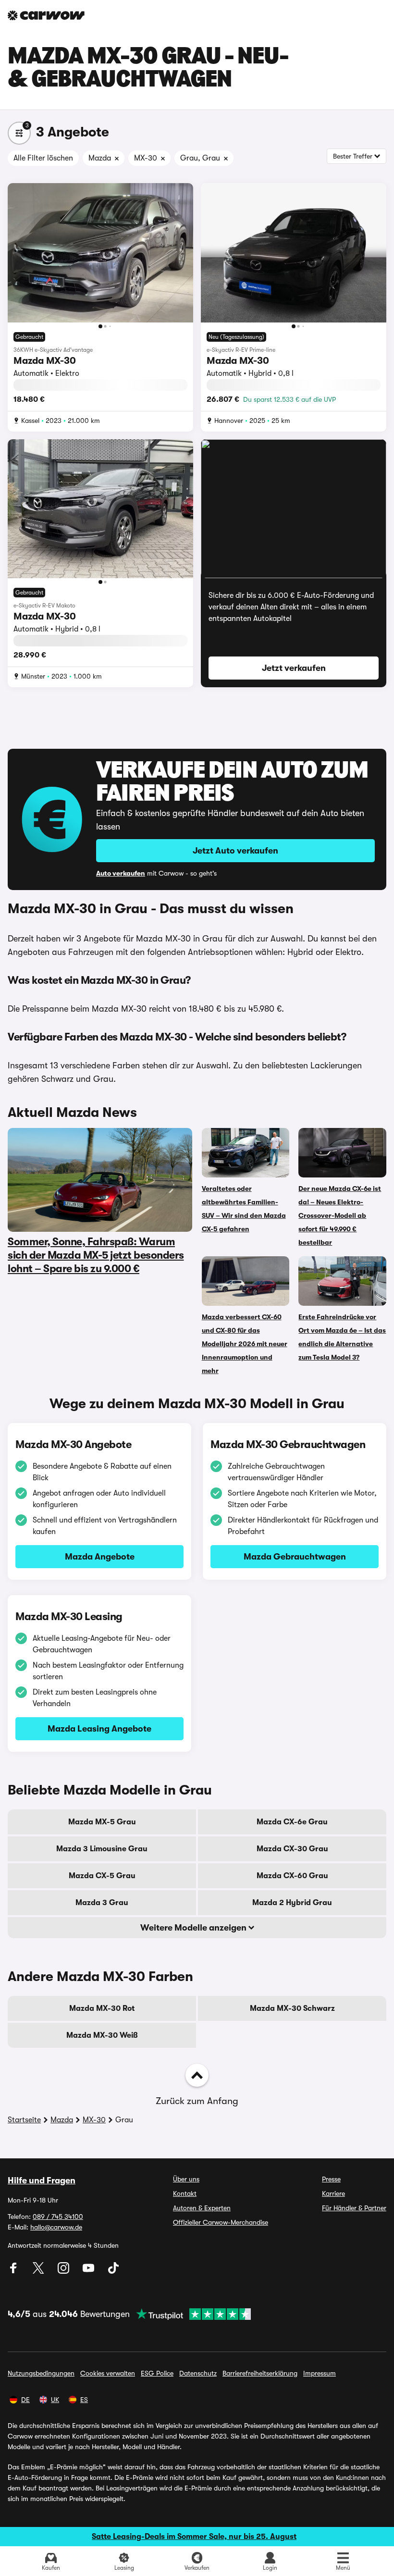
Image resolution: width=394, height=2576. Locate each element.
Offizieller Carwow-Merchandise (221, 2222)
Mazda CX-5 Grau (102, 1876)
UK (55, 2400)
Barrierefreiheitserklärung (260, 2373)
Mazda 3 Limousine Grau (102, 1849)
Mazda (62, 2120)
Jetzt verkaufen (294, 668)
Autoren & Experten (202, 2208)
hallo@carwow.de (56, 2227)
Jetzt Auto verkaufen (235, 851)
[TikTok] (113, 2271)
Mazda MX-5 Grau (102, 1822)
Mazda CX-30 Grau (292, 1849)
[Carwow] (46, 15)
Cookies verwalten (108, 2373)
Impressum (320, 2373)
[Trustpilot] (190, 2314)
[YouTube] (89, 2271)
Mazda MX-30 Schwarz (292, 2008)
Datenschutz (198, 2373)
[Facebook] (14, 2271)
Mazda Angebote (100, 1557)
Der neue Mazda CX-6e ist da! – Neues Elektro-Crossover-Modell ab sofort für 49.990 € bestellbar (340, 1215)
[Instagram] (64, 2271)
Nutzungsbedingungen (41, 2373)
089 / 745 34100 (58, 2217)
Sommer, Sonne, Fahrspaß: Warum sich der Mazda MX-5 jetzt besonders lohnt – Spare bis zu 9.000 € (96, 1255)
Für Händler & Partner (354, 2208)
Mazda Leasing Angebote (99, 1729)
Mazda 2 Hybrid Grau (292, 1903)
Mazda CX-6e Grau (292, 1822)
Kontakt (185, 2193)
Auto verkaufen (121, 873)
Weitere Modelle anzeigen (194, 1928)
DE (25, 2400)
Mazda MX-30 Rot (102, 2008)
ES (84, 2400)
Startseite (24, 2120)
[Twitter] (39, 2271)
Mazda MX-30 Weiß (102, 2035)
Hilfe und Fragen (42, 2180)
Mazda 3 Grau (102, 1903)
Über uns (186, 2179)
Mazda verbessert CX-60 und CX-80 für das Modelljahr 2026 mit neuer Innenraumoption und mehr (245, 1344)
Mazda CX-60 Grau (292, 1876)
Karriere (333, 2193)
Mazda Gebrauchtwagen (295, 1557)
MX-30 (94, 2120)
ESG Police (157, 2373)
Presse (331, 2179)
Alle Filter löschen (43, 158)
